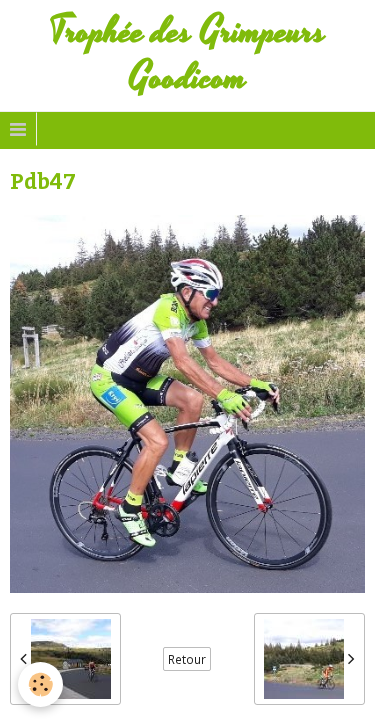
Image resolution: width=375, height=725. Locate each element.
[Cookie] (40, 684)
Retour (187, 659)
